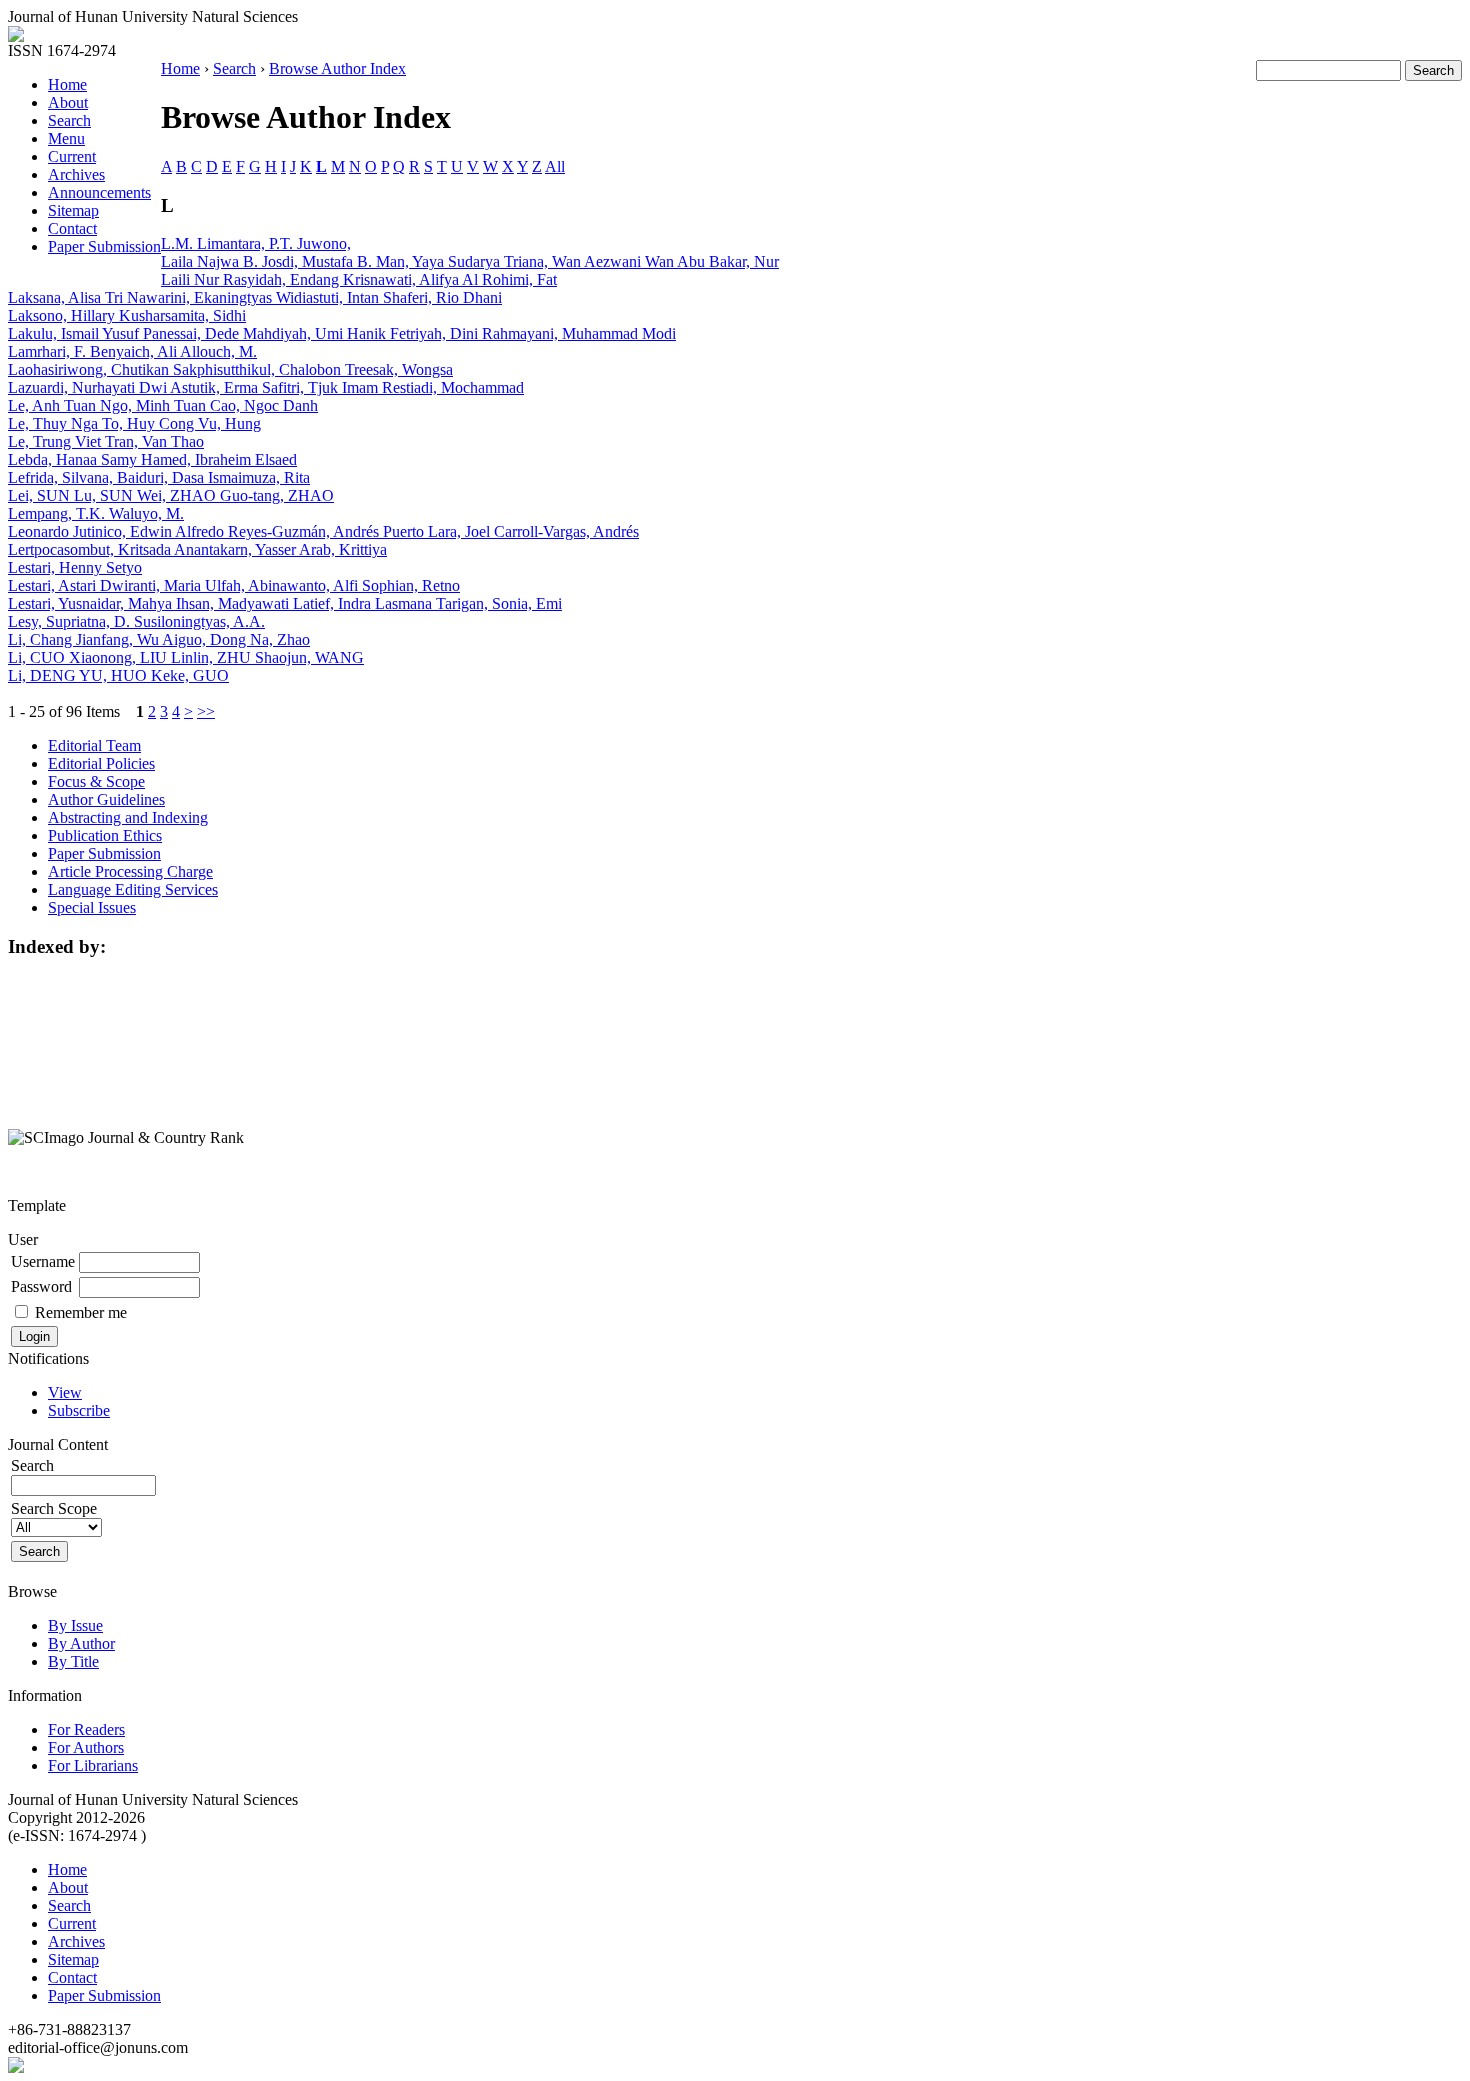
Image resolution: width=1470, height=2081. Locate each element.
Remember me (81, 1312)
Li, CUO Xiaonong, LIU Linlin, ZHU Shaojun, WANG (186, 657)
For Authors (86, 1747)
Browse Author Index (337, 68)
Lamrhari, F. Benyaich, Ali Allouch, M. (132, 351)
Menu (66, 138)
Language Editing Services (133, 889)
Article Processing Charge (130, 871)
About (68, 102)
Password (41, 1286)
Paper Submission (104, 246)
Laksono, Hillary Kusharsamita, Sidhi (127, 315)
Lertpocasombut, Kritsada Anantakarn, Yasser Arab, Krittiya (197, 549)
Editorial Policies (101, 763)
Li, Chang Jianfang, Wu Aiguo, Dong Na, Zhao (159, 639)
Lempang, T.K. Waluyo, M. (96, 513)
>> (206, 711)
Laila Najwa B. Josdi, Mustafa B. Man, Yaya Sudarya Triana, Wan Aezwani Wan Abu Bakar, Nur (470, 261)
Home (67, 84)
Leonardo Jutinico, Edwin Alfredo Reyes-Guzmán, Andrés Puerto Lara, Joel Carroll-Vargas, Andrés (323, 531)
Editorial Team (94, 745)
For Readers (86, 1729)
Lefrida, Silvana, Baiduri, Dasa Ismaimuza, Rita (159, 477)
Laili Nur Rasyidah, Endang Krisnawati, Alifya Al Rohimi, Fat (359, 279)
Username (43, 1261)
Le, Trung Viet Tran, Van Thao (106, 441)
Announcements (99, 192)
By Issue (75, 1625)
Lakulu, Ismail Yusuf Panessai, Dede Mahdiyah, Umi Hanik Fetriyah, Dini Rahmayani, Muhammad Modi (342, 333)
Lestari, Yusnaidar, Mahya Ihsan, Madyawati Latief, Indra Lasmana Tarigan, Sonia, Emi (285, 603)
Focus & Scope (96, 781)
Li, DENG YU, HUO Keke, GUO (118, 675)
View (65, 1392)
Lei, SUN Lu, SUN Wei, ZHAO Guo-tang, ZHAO (171, 495)
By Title (73, 1661)
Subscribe (79, 1410)
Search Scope (54, 1508)
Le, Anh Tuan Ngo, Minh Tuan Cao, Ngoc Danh (163, 405)
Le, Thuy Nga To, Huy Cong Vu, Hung (134, 423)
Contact (72, 228)
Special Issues (92, 907)
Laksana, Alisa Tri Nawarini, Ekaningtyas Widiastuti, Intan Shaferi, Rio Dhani (255, 297)
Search (69, 120)
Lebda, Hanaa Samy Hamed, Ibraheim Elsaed (152, 459)
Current (72, 156)
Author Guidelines (106, 799)
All (555, 166)
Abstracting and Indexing (128, 817)
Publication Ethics (105, 835)
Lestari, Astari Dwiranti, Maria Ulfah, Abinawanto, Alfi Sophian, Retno (234, 585)
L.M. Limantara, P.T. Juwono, (256, 243)
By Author (81, 1643)
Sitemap (73, 210)
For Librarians (93, 1765)
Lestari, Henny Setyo (75, 567)
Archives (76, 174)
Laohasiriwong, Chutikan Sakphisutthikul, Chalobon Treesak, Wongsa (230, 369)
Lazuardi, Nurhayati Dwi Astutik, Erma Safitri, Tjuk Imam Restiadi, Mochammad (266, 387)
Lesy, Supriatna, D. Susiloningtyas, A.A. (136, 621)
